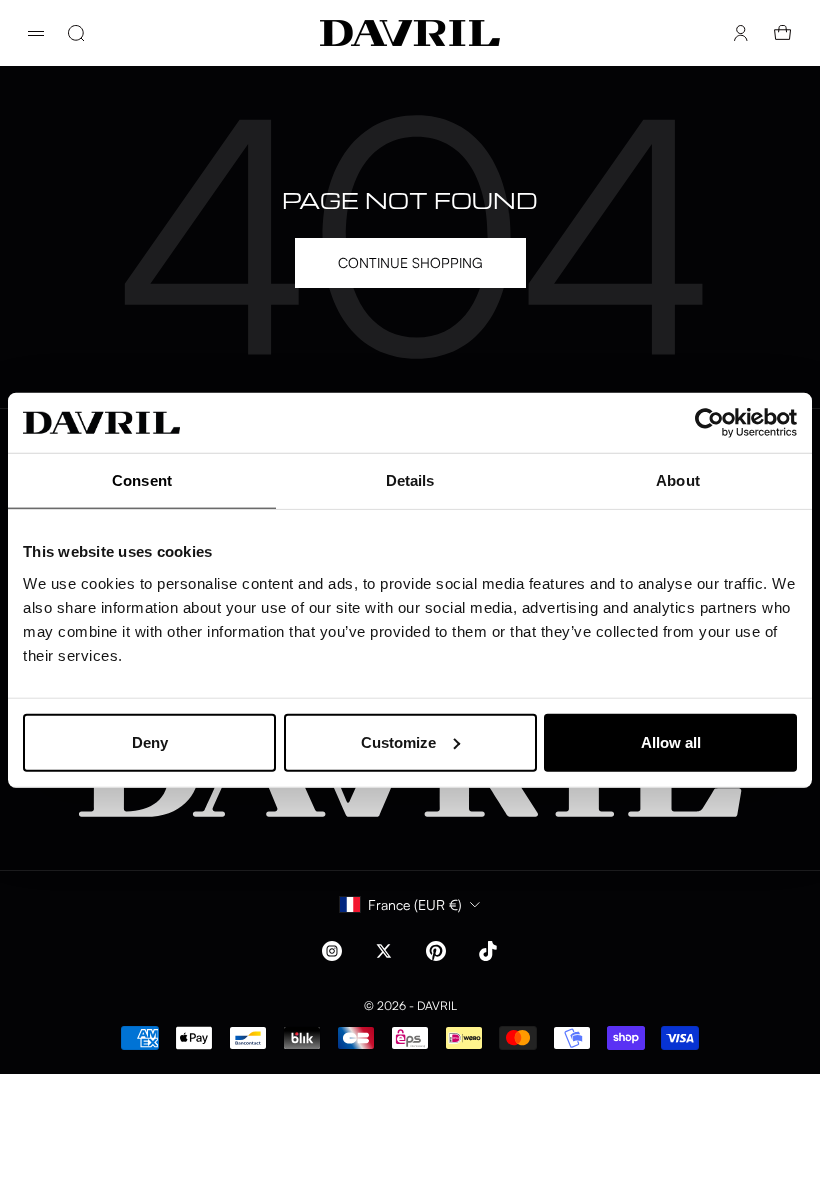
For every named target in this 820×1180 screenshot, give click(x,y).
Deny (150, 741)
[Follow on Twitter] (384, 951)
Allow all (671, 741)
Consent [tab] (142, 480)
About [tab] (678, 480)
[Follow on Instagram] (332, 951)
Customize (398, 741)
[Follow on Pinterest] (436, 951)
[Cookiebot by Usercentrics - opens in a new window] (709, 423)
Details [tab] (410, 480)
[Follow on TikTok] (488, 951)
